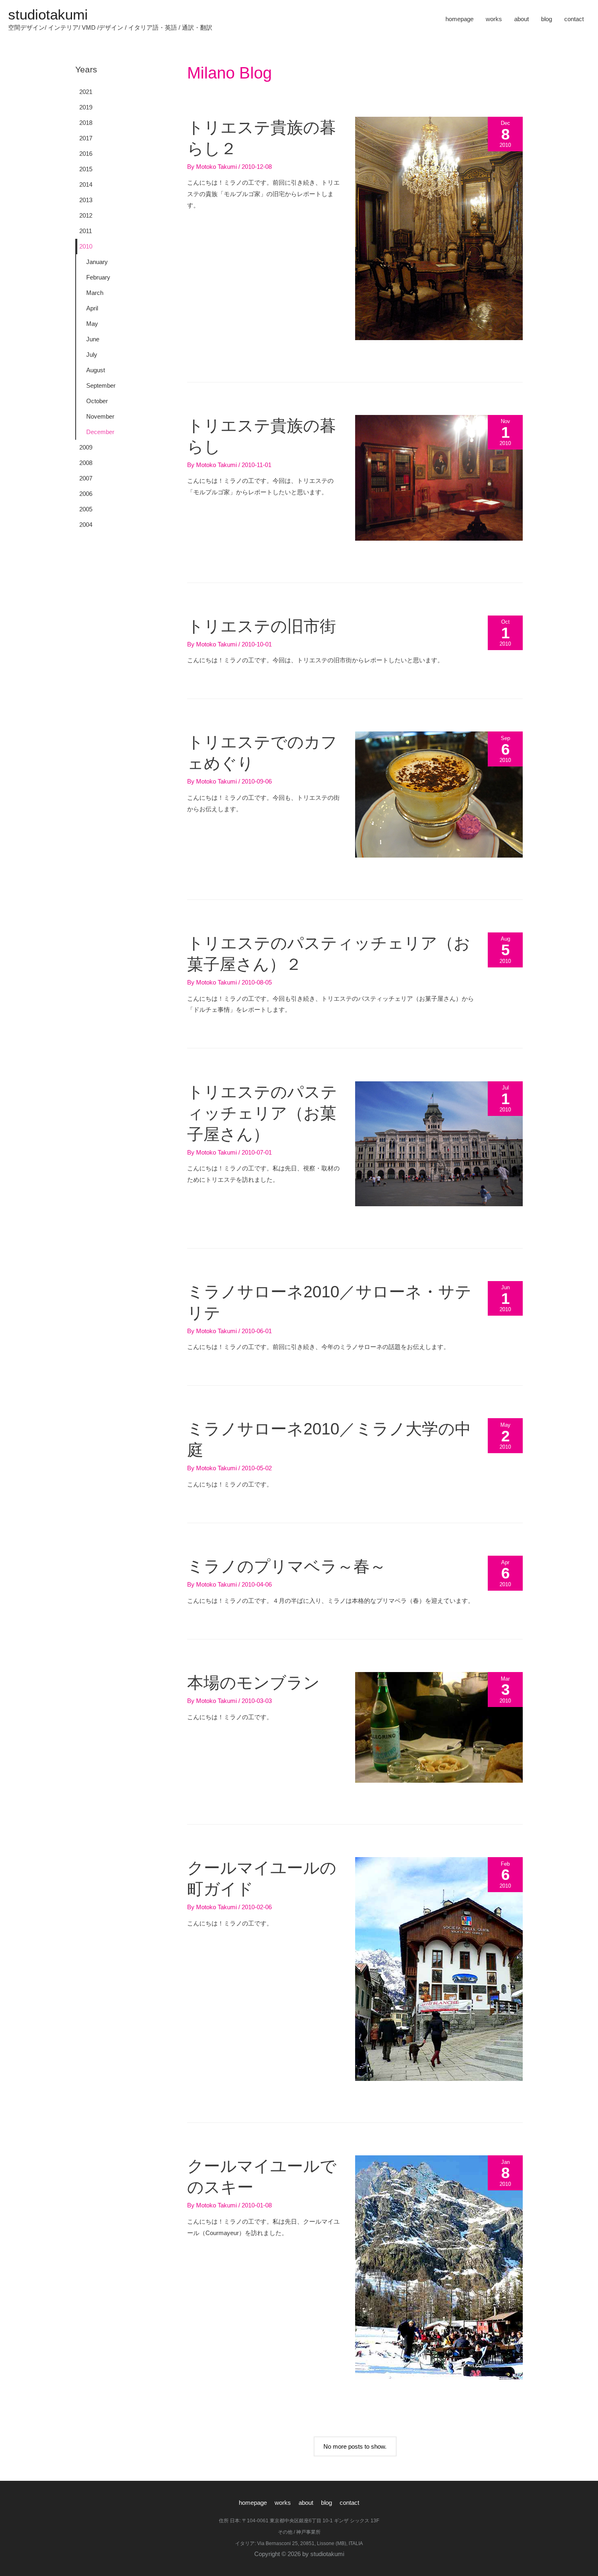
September (101, 385)
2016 (86, 154)
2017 (86, 138)
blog (547, 19)
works (494, 19)
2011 (86, 231)
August (96, 370)
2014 (86, 184)
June (93, 339)
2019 (86, 107)
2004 (86, 525)
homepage (459, 19)
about (522, 19)
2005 (86, 509)
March (95, 293)
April (92, 308)
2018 (86, 123)
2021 (86, 92)
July (92, 355)
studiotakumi (48, 14)
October (97, 401)
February (98, 277)
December (100, 432)
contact (574, 19)
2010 (86, 246)
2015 (86, 169)
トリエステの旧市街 (262, 626)
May (92, 324)
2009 (86, 447)
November (100, 416)
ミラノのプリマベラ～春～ (287, 1566)
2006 (86, 494)
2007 (86, 478)
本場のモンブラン (253, 1683)
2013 (86, 200)
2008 (86, 463)
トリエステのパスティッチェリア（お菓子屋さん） (262, 1113)
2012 (86, 215)
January (97, 262)
